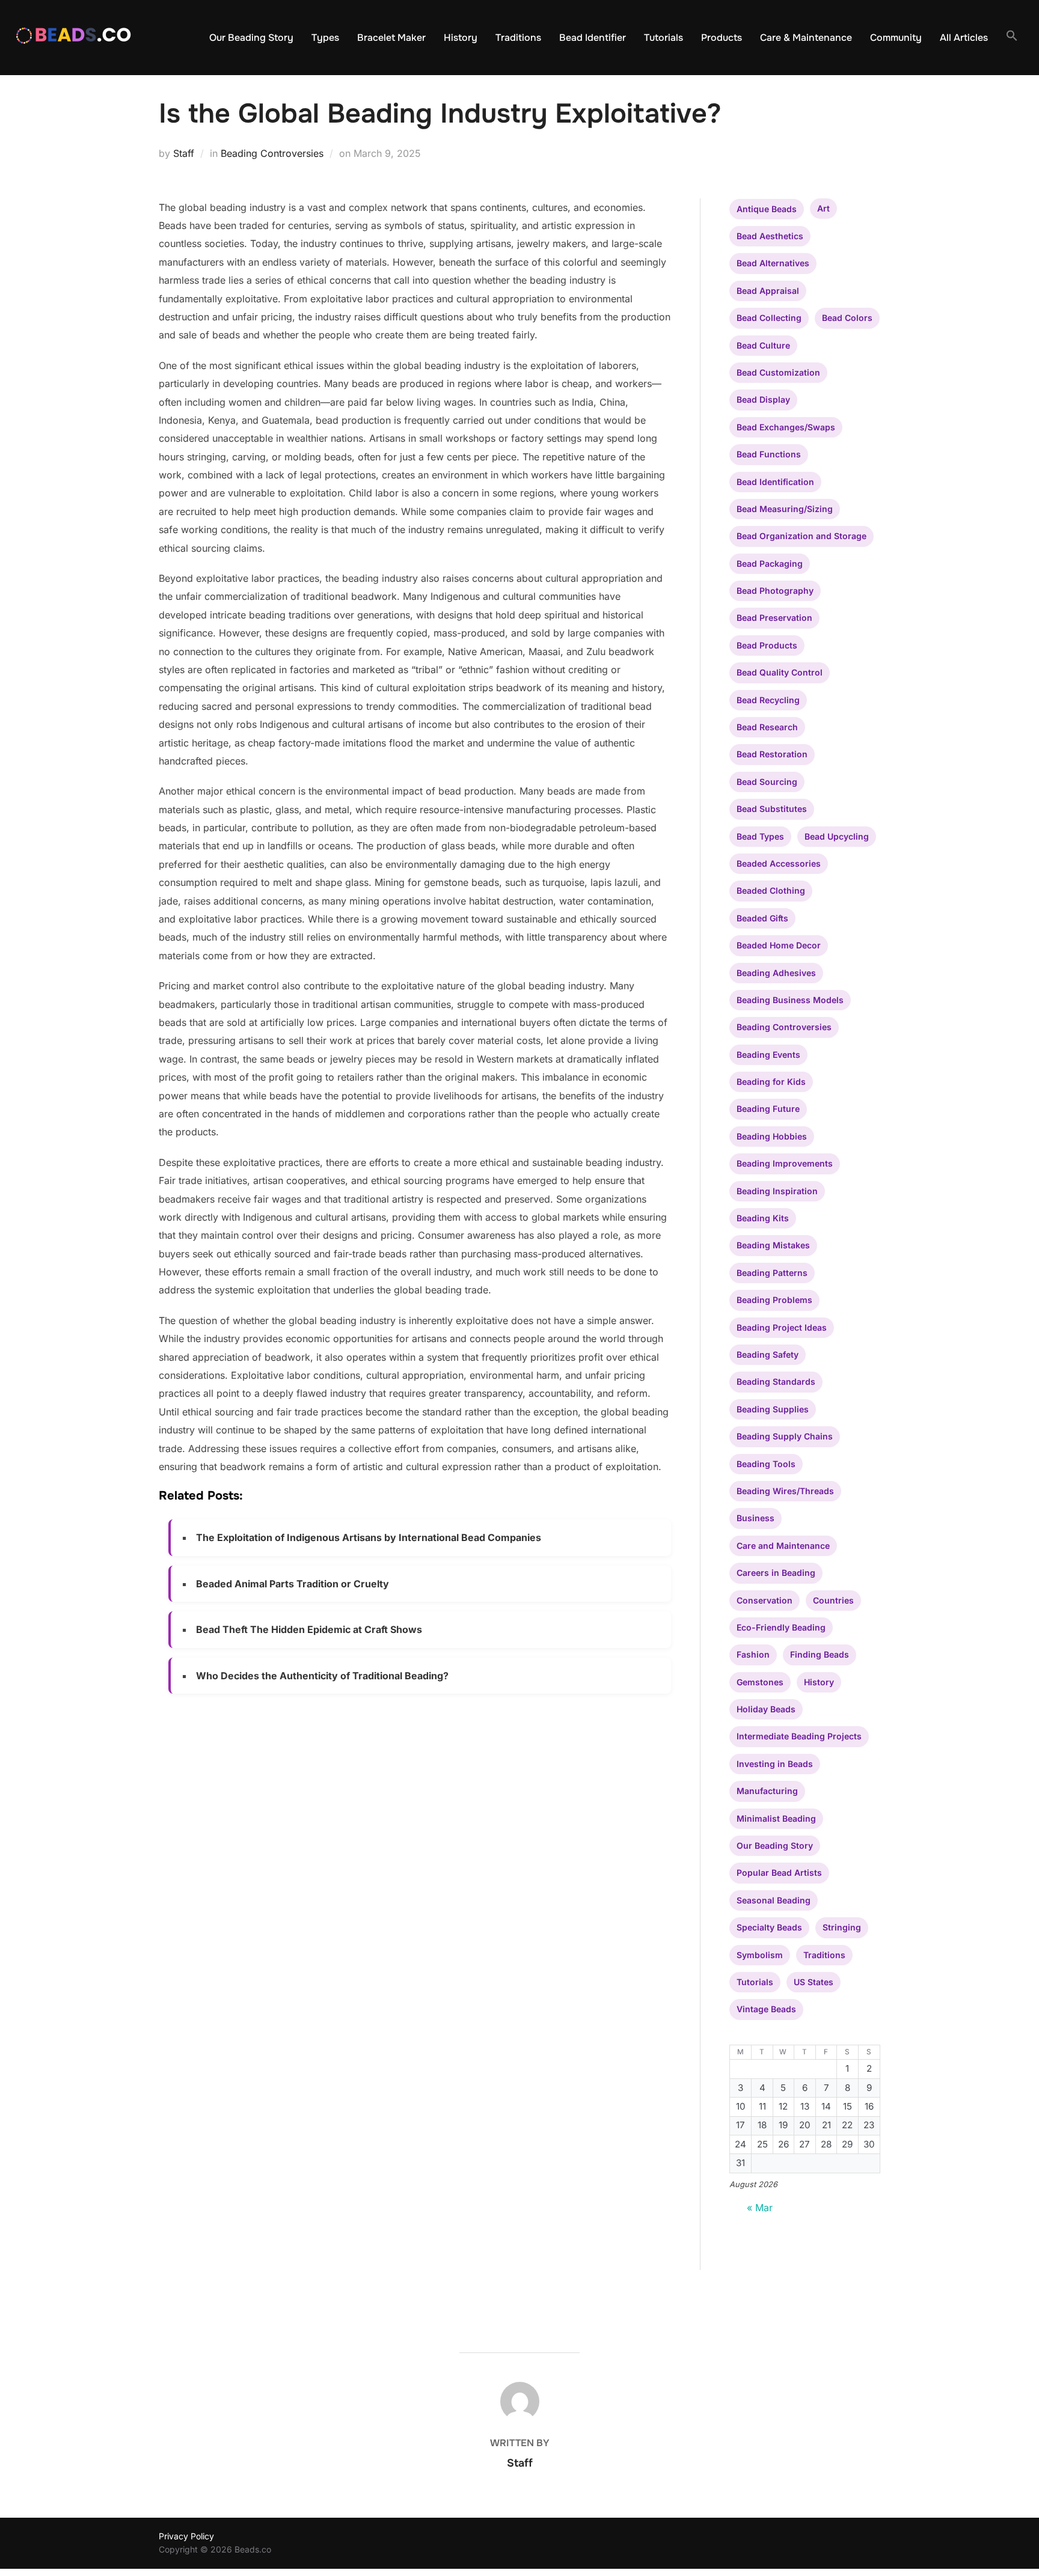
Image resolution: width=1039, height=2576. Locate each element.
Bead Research (767, 727)
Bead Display (763, 399)
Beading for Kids (771, 1082)
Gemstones (760, 1682)
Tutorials (664, 38)
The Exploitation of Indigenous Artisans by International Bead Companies (369, 1537)
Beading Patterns (772, 1273)
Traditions (518, 38)
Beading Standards (776, 1381)
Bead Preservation (774, 618)
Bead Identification (775, 482)
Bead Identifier (593, 38)
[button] (1012, 36)
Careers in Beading (776, 1573)
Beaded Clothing (771, 890)
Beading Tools (766, 1464)
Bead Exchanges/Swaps (786, 427)
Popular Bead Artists (779, 1872)
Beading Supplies (773, 1409)
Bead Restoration (772, 754)
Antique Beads (767, 209)
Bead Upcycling (837, 836)
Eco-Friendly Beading (781, 1627)
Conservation (765, 1600)
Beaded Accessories (779, 863)
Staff (184, 153)
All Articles (964, 38)
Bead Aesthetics (770, 236)
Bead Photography (775, 591)
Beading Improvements (785, 1163)
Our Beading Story (251, 38)
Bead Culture (763, 345)
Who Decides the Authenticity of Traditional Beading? (322, 1676)
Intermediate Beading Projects (799, 1736)
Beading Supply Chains (785, 1436)
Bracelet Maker (391, 38)
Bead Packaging (770, 563)
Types (325, 38)
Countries (833, 1600)
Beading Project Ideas (782, 1327)
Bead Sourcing (767, 782)
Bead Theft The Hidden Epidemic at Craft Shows (309, 1629)
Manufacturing (767, 1791)
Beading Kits (763, 1218)
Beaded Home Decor (779, 945)
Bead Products (767, 645)
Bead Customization (778, 372)
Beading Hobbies (772, 1136)
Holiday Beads (766, 1709)
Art (823, 208)
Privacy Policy (186, 2536)
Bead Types (760, 836)
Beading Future (768, 1109)
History (461, 38)
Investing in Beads (775, 1764)
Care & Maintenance (806, 38)
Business (755, 1518)
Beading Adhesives (776, 973)
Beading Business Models (790, 1000)
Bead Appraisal (768, 291)
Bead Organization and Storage (801, 536)
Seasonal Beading (774, 1900)
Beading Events (768, 1055)
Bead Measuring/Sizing (785, 509)
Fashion (753, 1654)
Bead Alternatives (773, 263)
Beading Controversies (272, 153)
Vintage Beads (766, 2009)
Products (722, 38)
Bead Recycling (768, 700)
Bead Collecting (769, 318)
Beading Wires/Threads (785, 1491)
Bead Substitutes (772, 809)
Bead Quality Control (780, 672)
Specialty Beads (769, 1927)
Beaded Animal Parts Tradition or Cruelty (293, 1584)
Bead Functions (769, 454)
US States (814, 1982)
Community (896, 38)
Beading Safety (768, 1354)
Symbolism (760, 1955)
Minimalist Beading (776, 1818)
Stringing (842, 1927)
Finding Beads (820, 1654)
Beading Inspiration (777, 1191)
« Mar (760, 2208)
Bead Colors (847, 318)
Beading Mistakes (773, 1245)
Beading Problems (774, 1300)
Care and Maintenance (783, 1546)
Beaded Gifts (762, 918)
